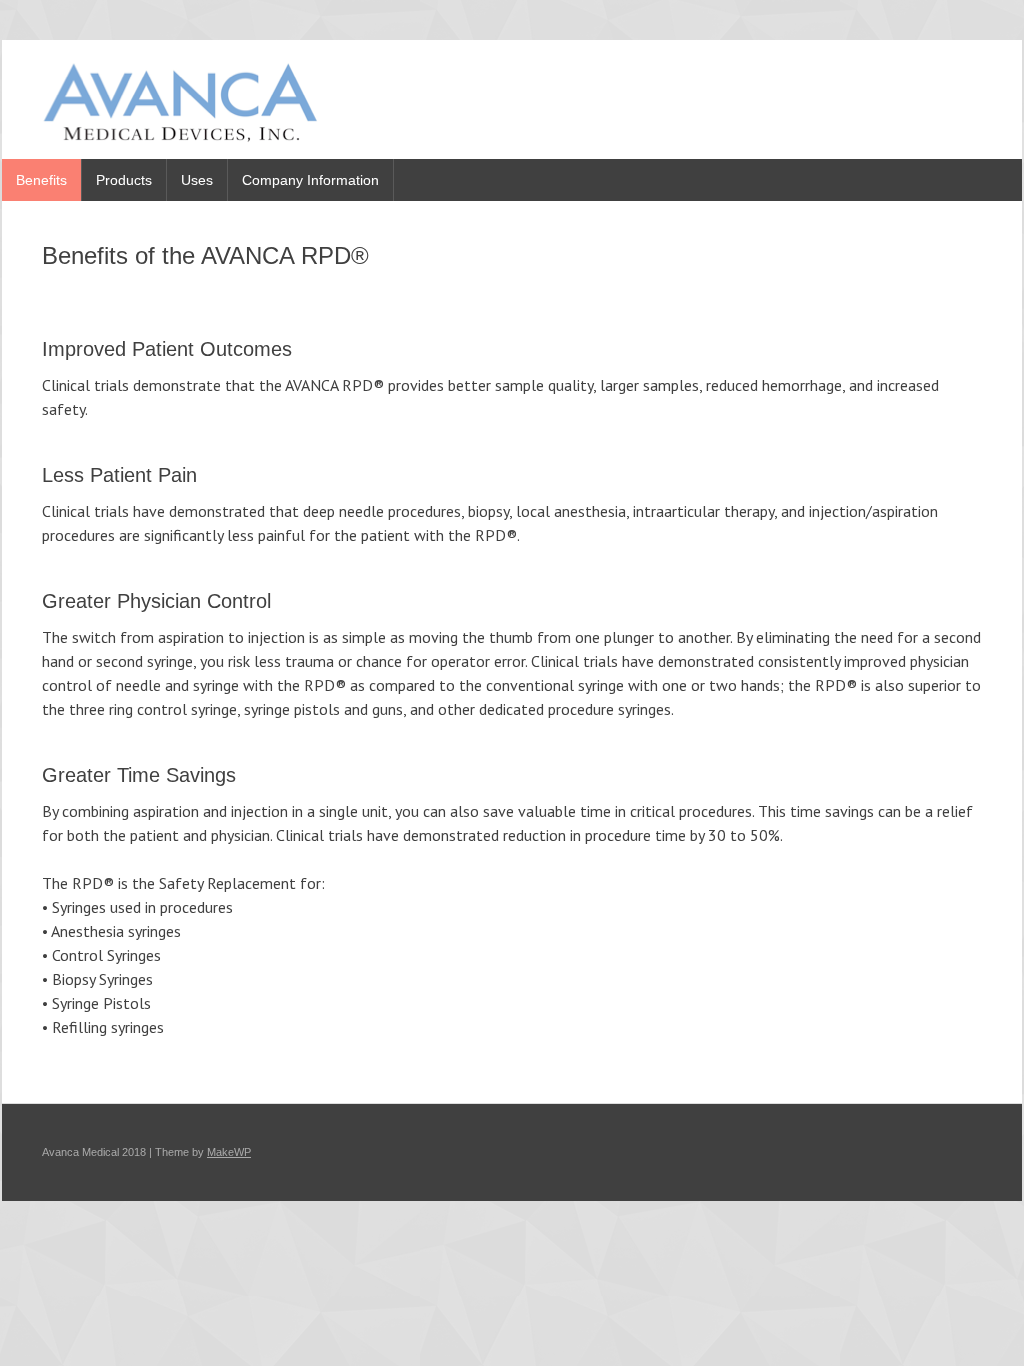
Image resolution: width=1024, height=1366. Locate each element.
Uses (197, 180)
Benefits (41, 180)
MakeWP (229, 1152)
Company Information (310, 180)
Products (124, 180)
